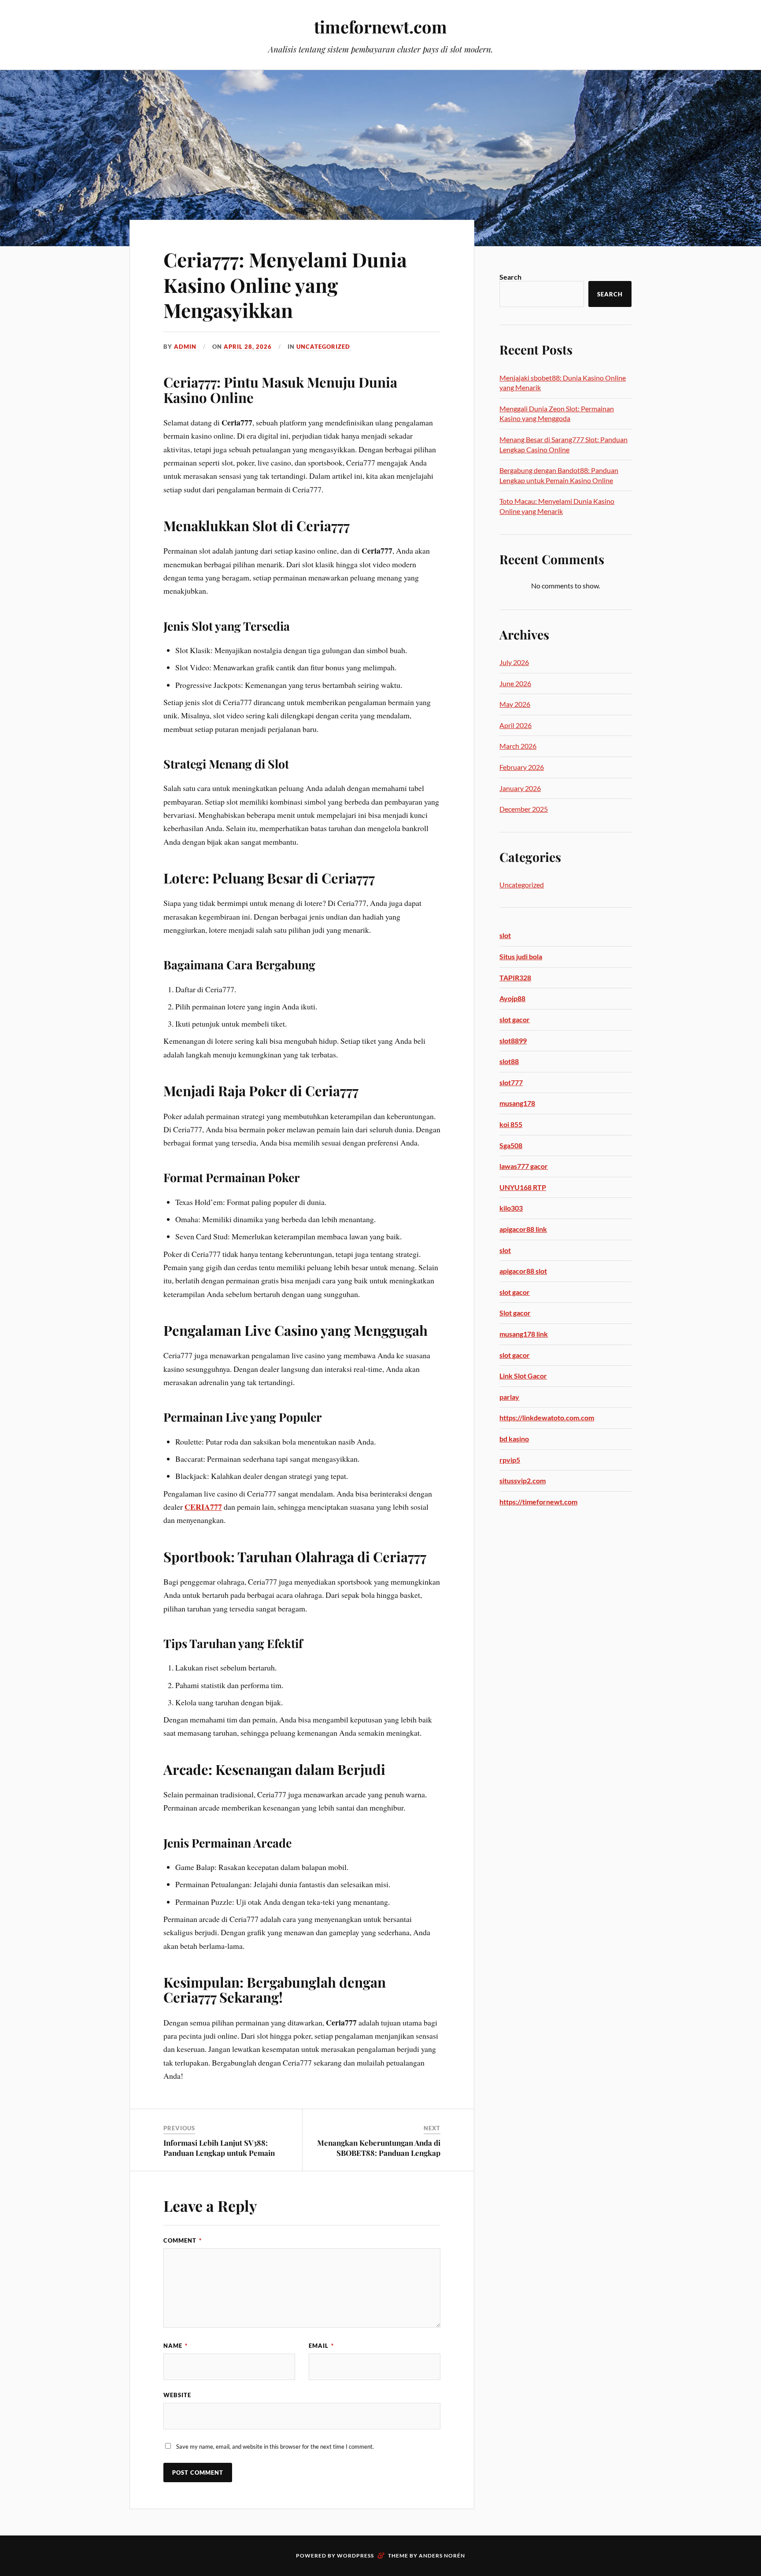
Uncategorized (323, 347)
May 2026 (515, 704)
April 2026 (515, 725)
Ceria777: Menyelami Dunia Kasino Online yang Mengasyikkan (285, 285)
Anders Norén (442, 2556)
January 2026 (520, 788)
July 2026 (514, 662)
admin (185, 347)
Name (175, 2346)
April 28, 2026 (248, 347)
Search (510, 277)
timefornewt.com (380, 27)
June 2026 (515, 683)
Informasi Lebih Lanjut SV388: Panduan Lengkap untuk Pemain (219, 2147)
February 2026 (522, 767)
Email (321, 2346)
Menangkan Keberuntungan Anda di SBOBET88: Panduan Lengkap (379, 2147)
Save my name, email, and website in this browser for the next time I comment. (275, 2447)
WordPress (355, 2556)
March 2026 (518, 746)
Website (177, 2395)
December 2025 (524, 809)
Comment (183, 2240)
